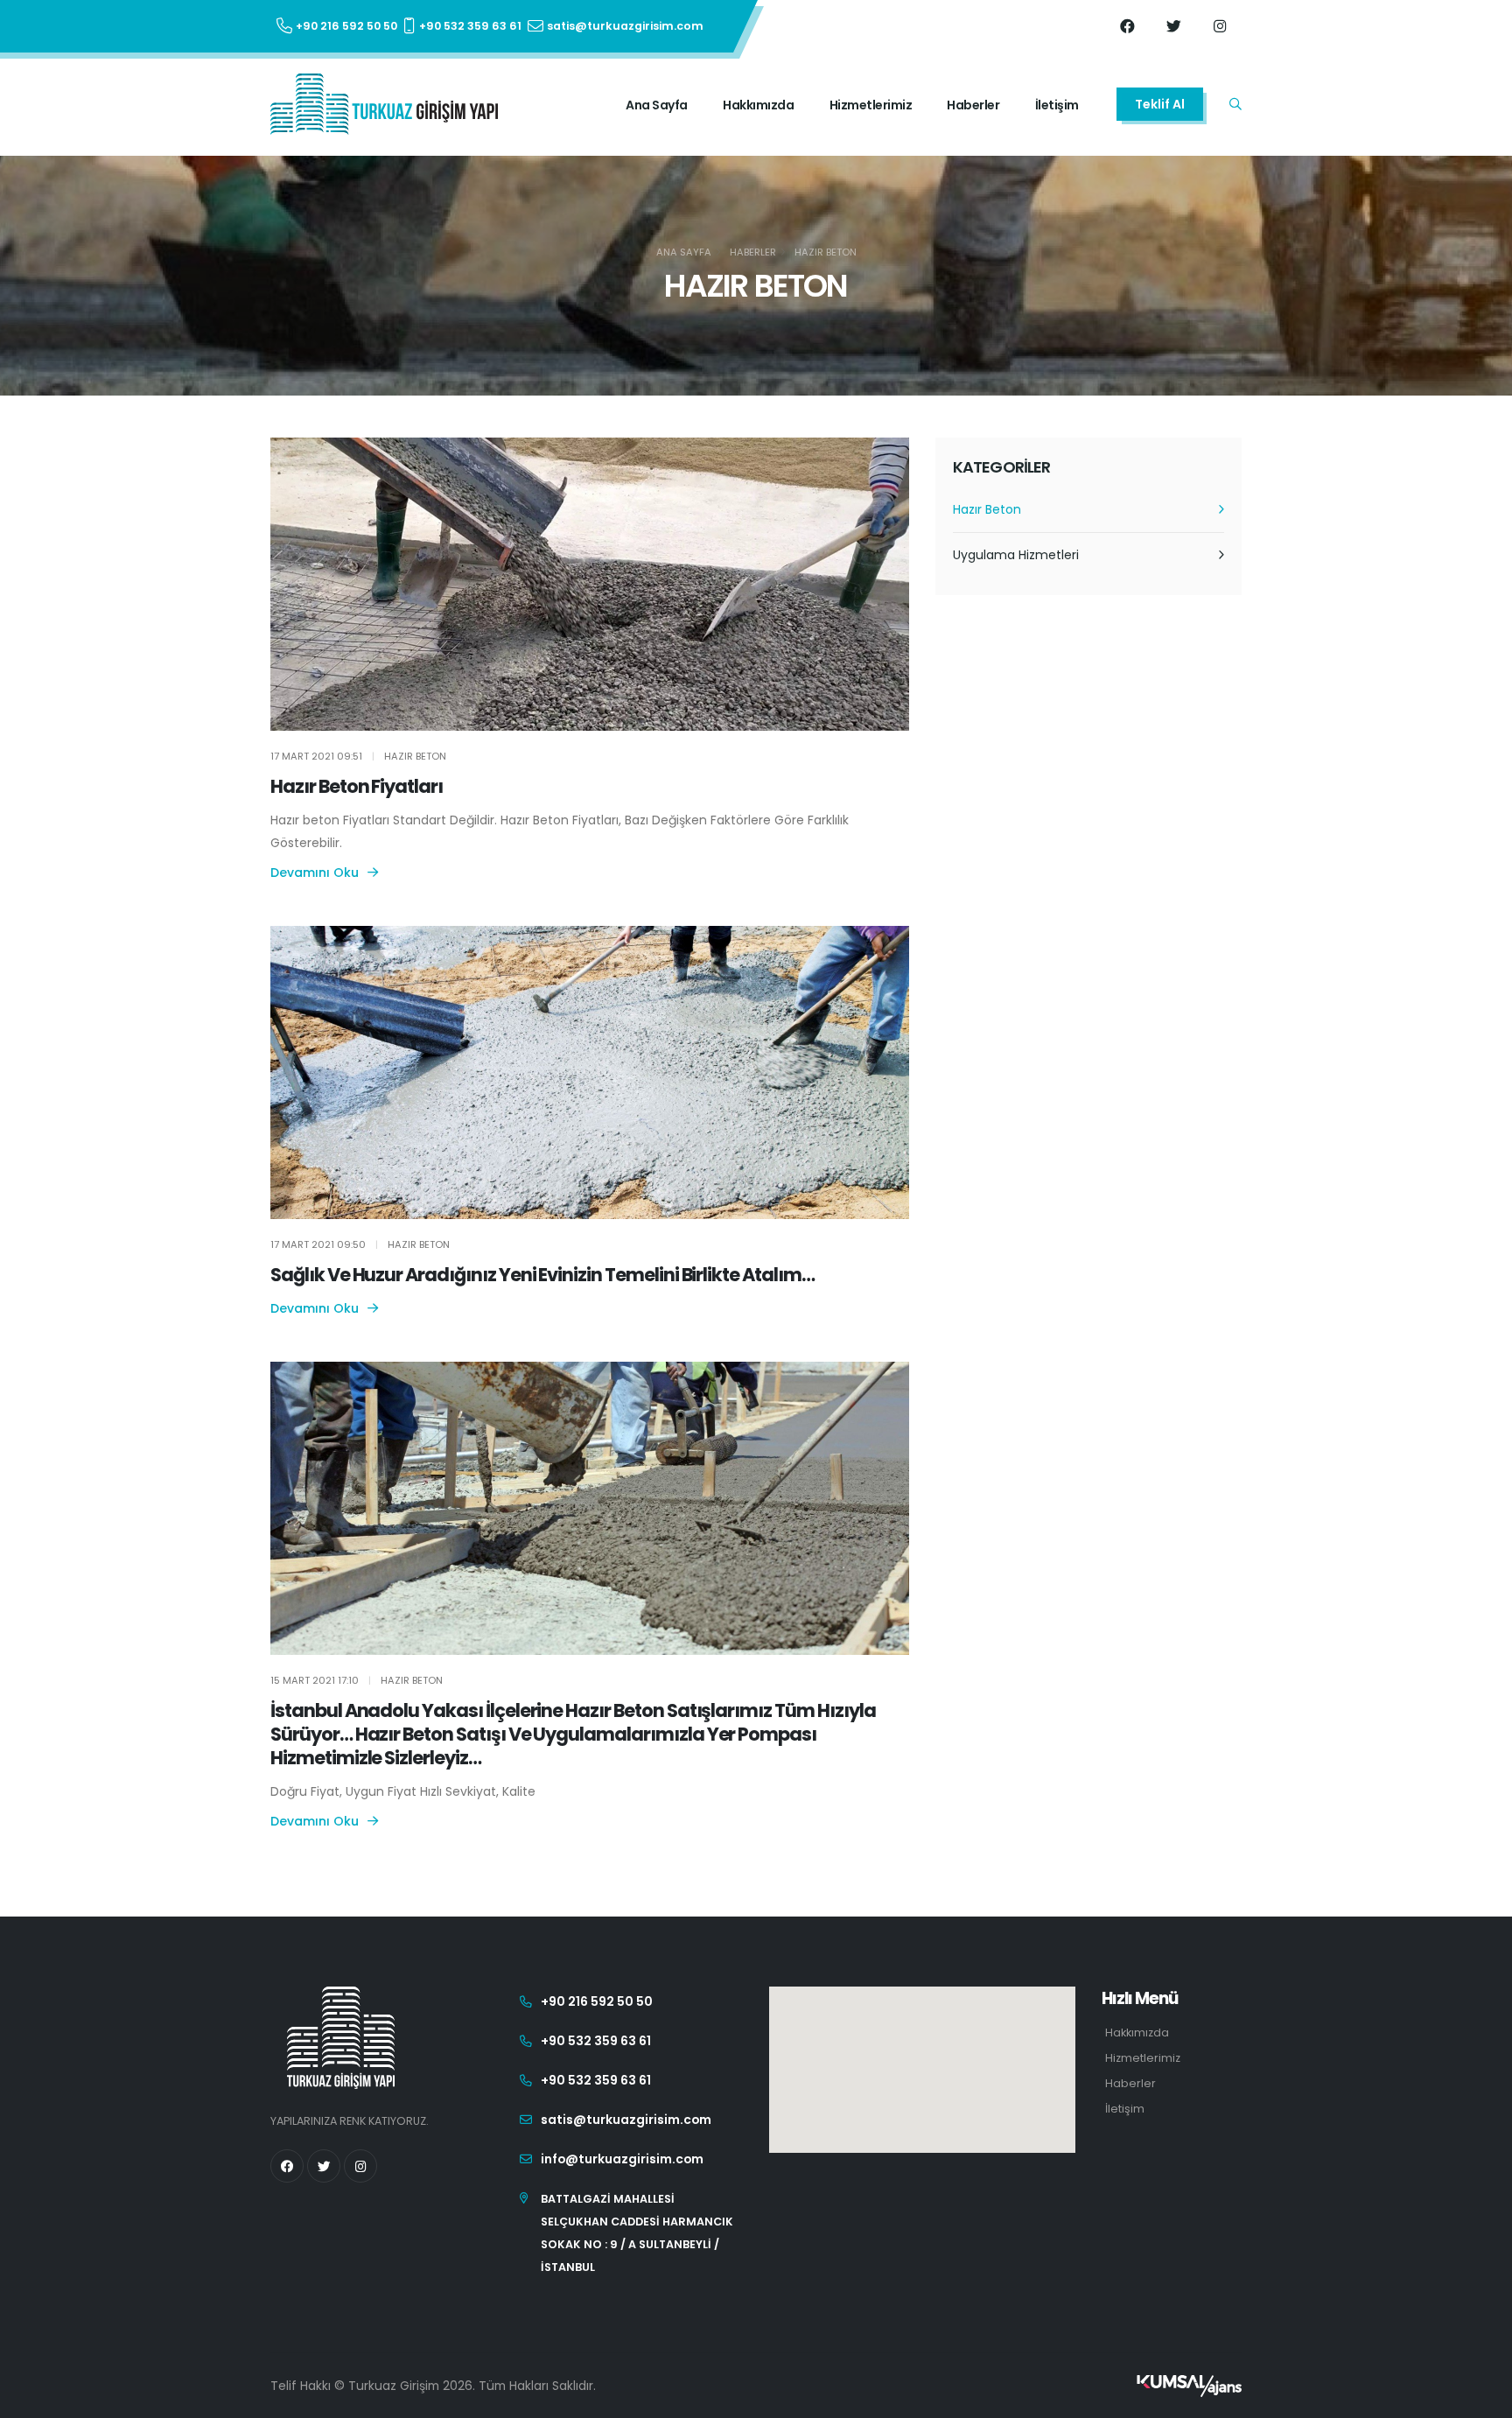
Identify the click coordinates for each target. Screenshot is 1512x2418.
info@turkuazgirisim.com (622, 2159)
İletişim (1057, 105)
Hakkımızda (758, 105)
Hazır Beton (826, 252)
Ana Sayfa (657, 105)
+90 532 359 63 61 (596, 2041)
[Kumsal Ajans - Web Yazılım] (1189, 2386)
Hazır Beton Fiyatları (357, 786)
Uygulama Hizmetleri (1016, 555)
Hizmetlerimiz (871, 105)
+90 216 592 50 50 (597, 2001)
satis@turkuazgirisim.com (626, 2120)
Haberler (973, 105)
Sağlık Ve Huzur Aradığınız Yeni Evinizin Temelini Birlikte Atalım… (542, 1275)
